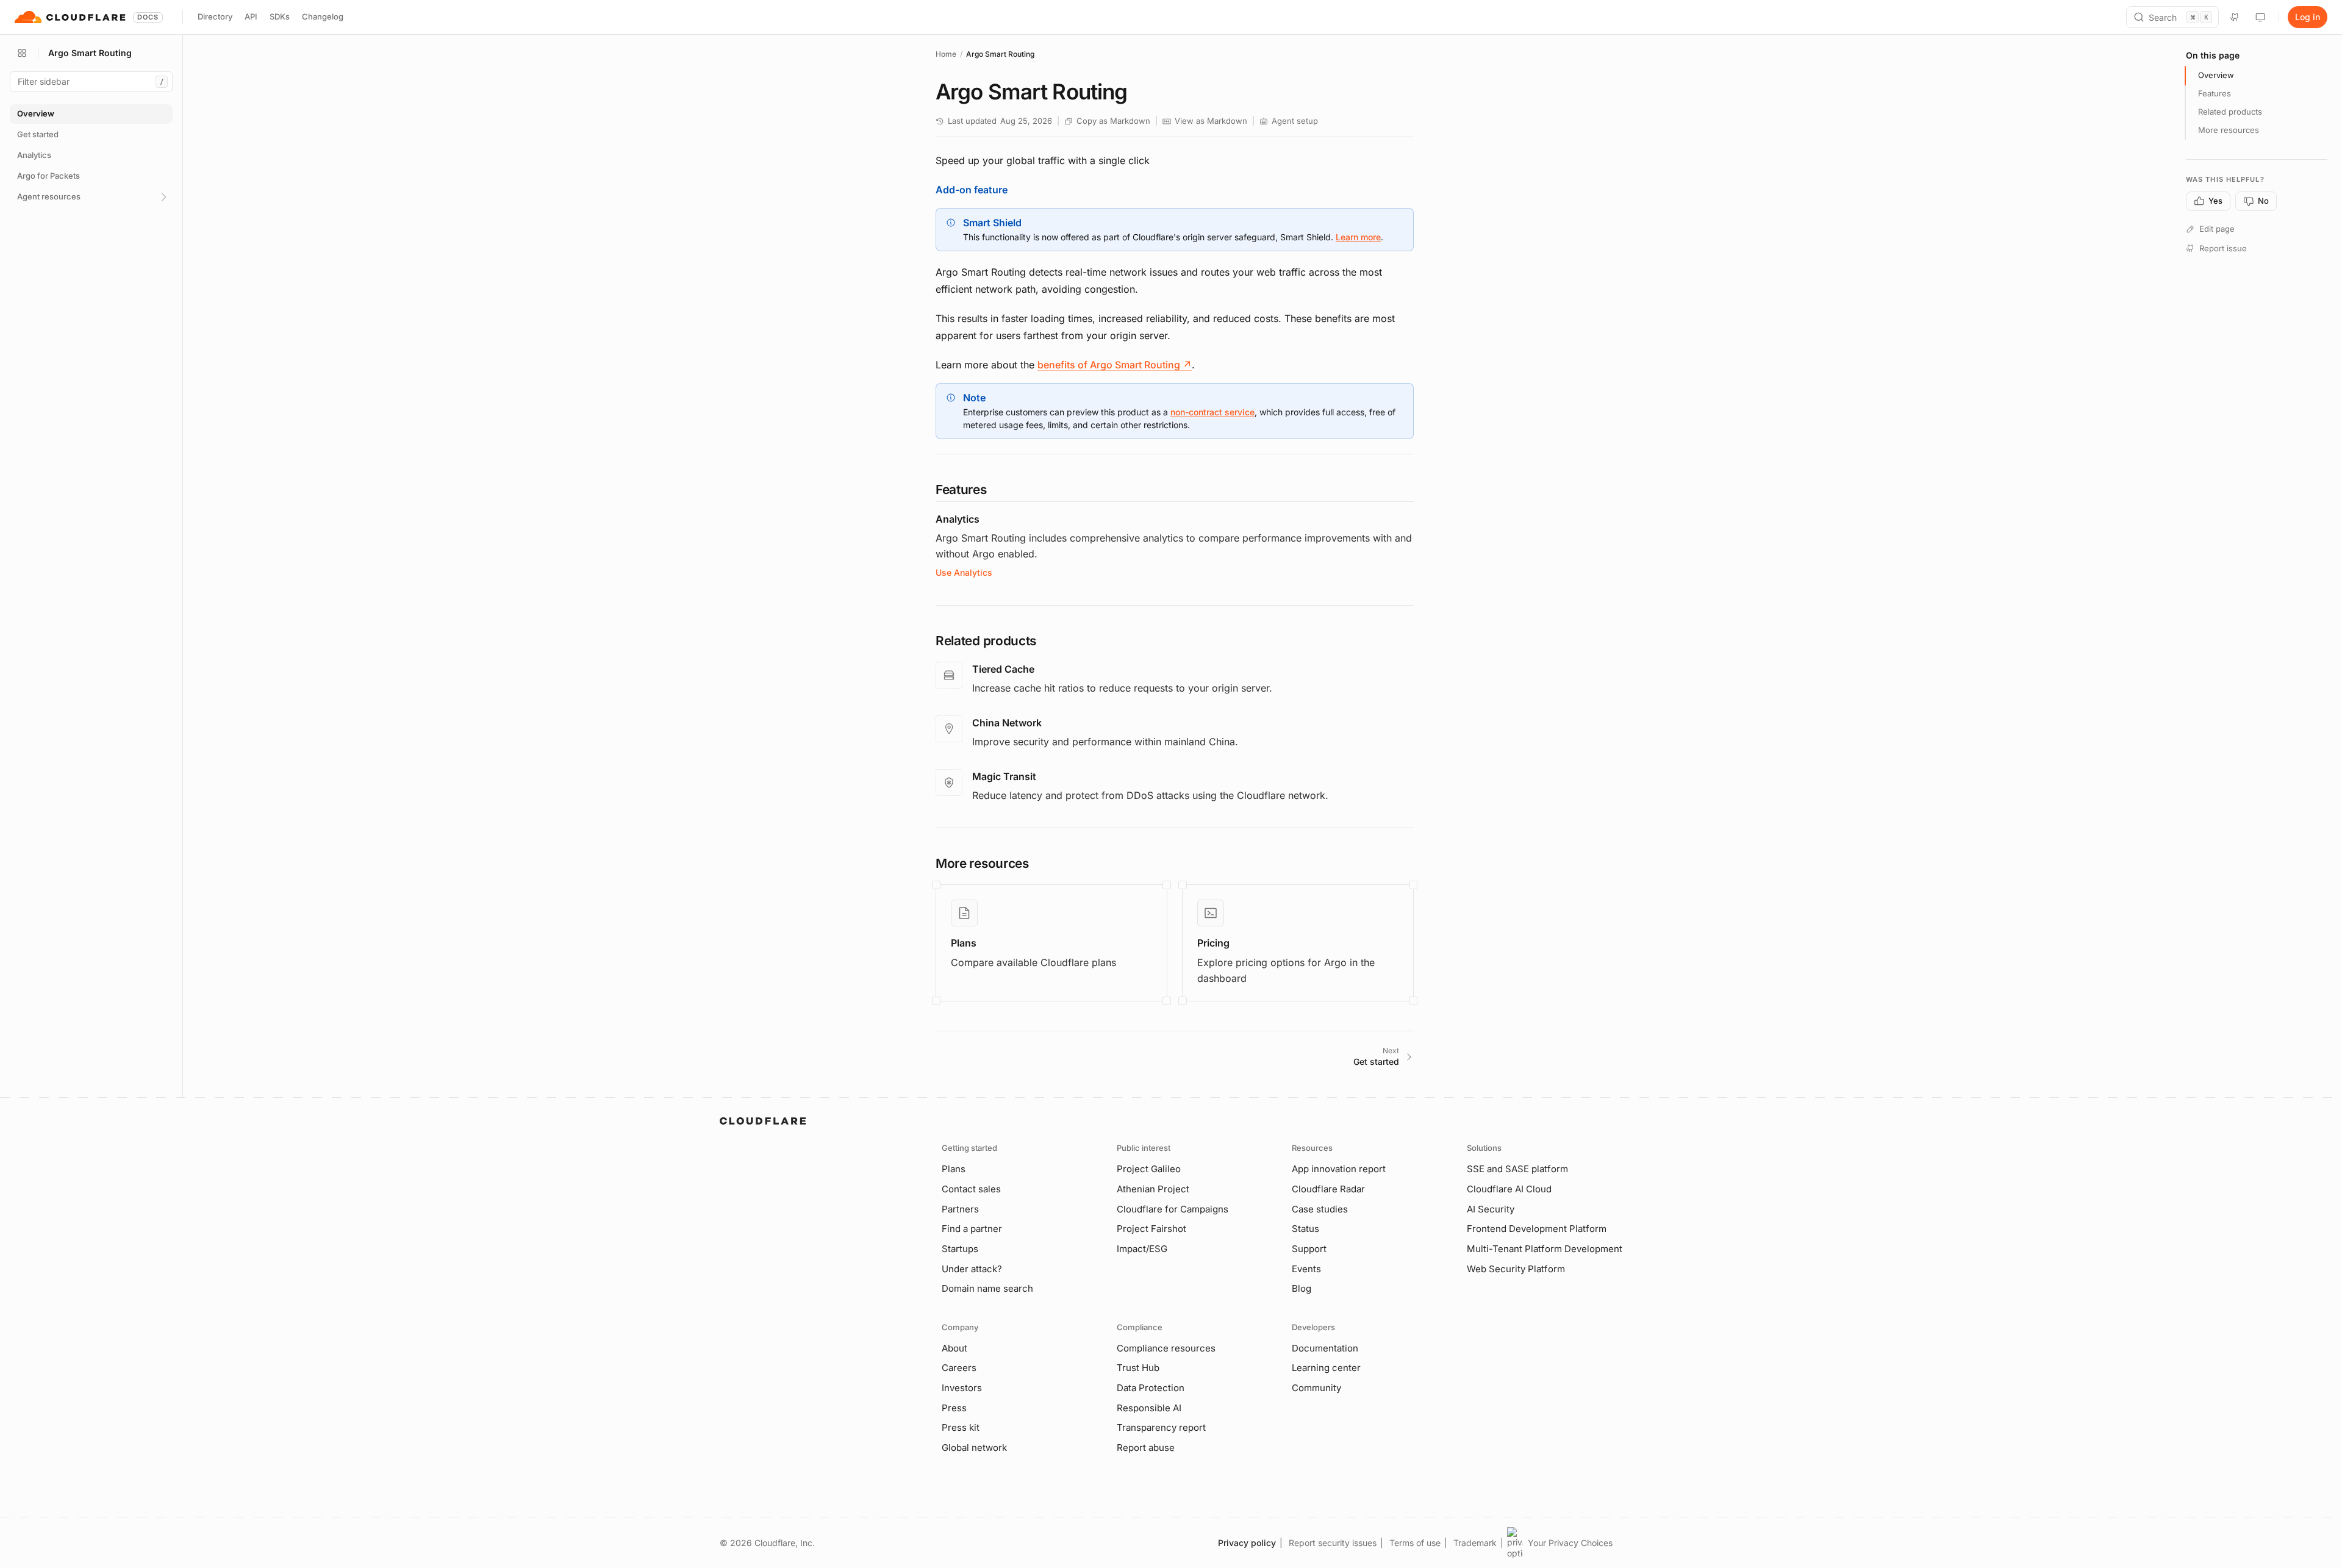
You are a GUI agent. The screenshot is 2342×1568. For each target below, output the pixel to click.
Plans (964, 943)
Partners (960, 1209)
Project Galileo (1149, 1169)
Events (1306, 1269)
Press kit (961, 1427)
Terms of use (1415, 1543)
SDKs (280, 16)
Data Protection (1151, 1388)
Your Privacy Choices (1570, 1543)
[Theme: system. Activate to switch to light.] (2260, 17)
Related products (2230, 112)
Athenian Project (1153, 1189)
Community (1316, 1388)
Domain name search (987, 1288)
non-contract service (1212, 412)
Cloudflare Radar (1328, 1189)
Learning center (1326, 1368)
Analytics (958, 519)
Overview (2216, 75)
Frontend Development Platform (1537, 1229)
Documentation (1325, 1348)
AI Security (1491, 1209)
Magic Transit (1004, 776)
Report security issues (1333, 1543)
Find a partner (972, 1229)
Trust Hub (1138, 1368)
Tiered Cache (1003, 669)
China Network (1007, 723)
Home (946, 54)
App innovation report (1339, 1169)
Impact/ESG (1142, 1249)
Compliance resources (1166, 1348)
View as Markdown (1211, 121)
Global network (974, 1448)
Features (2215, 93)
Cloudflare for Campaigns (1173, 1209)
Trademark (1475, 1543)
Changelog (323, 16)
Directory (215, 16)
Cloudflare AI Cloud (1509, 1189)
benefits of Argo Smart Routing (1115, 365)
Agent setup (1295, 121)
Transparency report (1161, 1427)
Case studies (1320, 1209)
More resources (2229, 130)
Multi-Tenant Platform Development (1545, 1249)
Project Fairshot (1151, 1229)
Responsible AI (1149, 1408)
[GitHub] (2235, 17)
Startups (960, 1249)
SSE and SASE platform (1517, 1169)
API (251, 16)
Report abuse (1146, 1448)
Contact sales (971, 1189)
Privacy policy (1247, 1543)
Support (1309, 1249)
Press (954, 1408)
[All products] (22, 53)
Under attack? (972, 1269)
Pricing (1213, 943)
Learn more (1358, 237)
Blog (1302, 1288)
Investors (962, 1388)
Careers (959, 1368)
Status (1305, 1229)
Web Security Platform (1516, 1269)
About (954, 1348)
